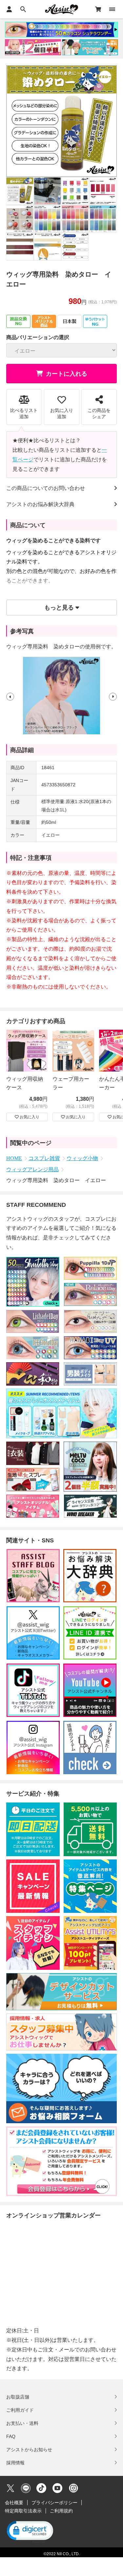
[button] (10, 696)
